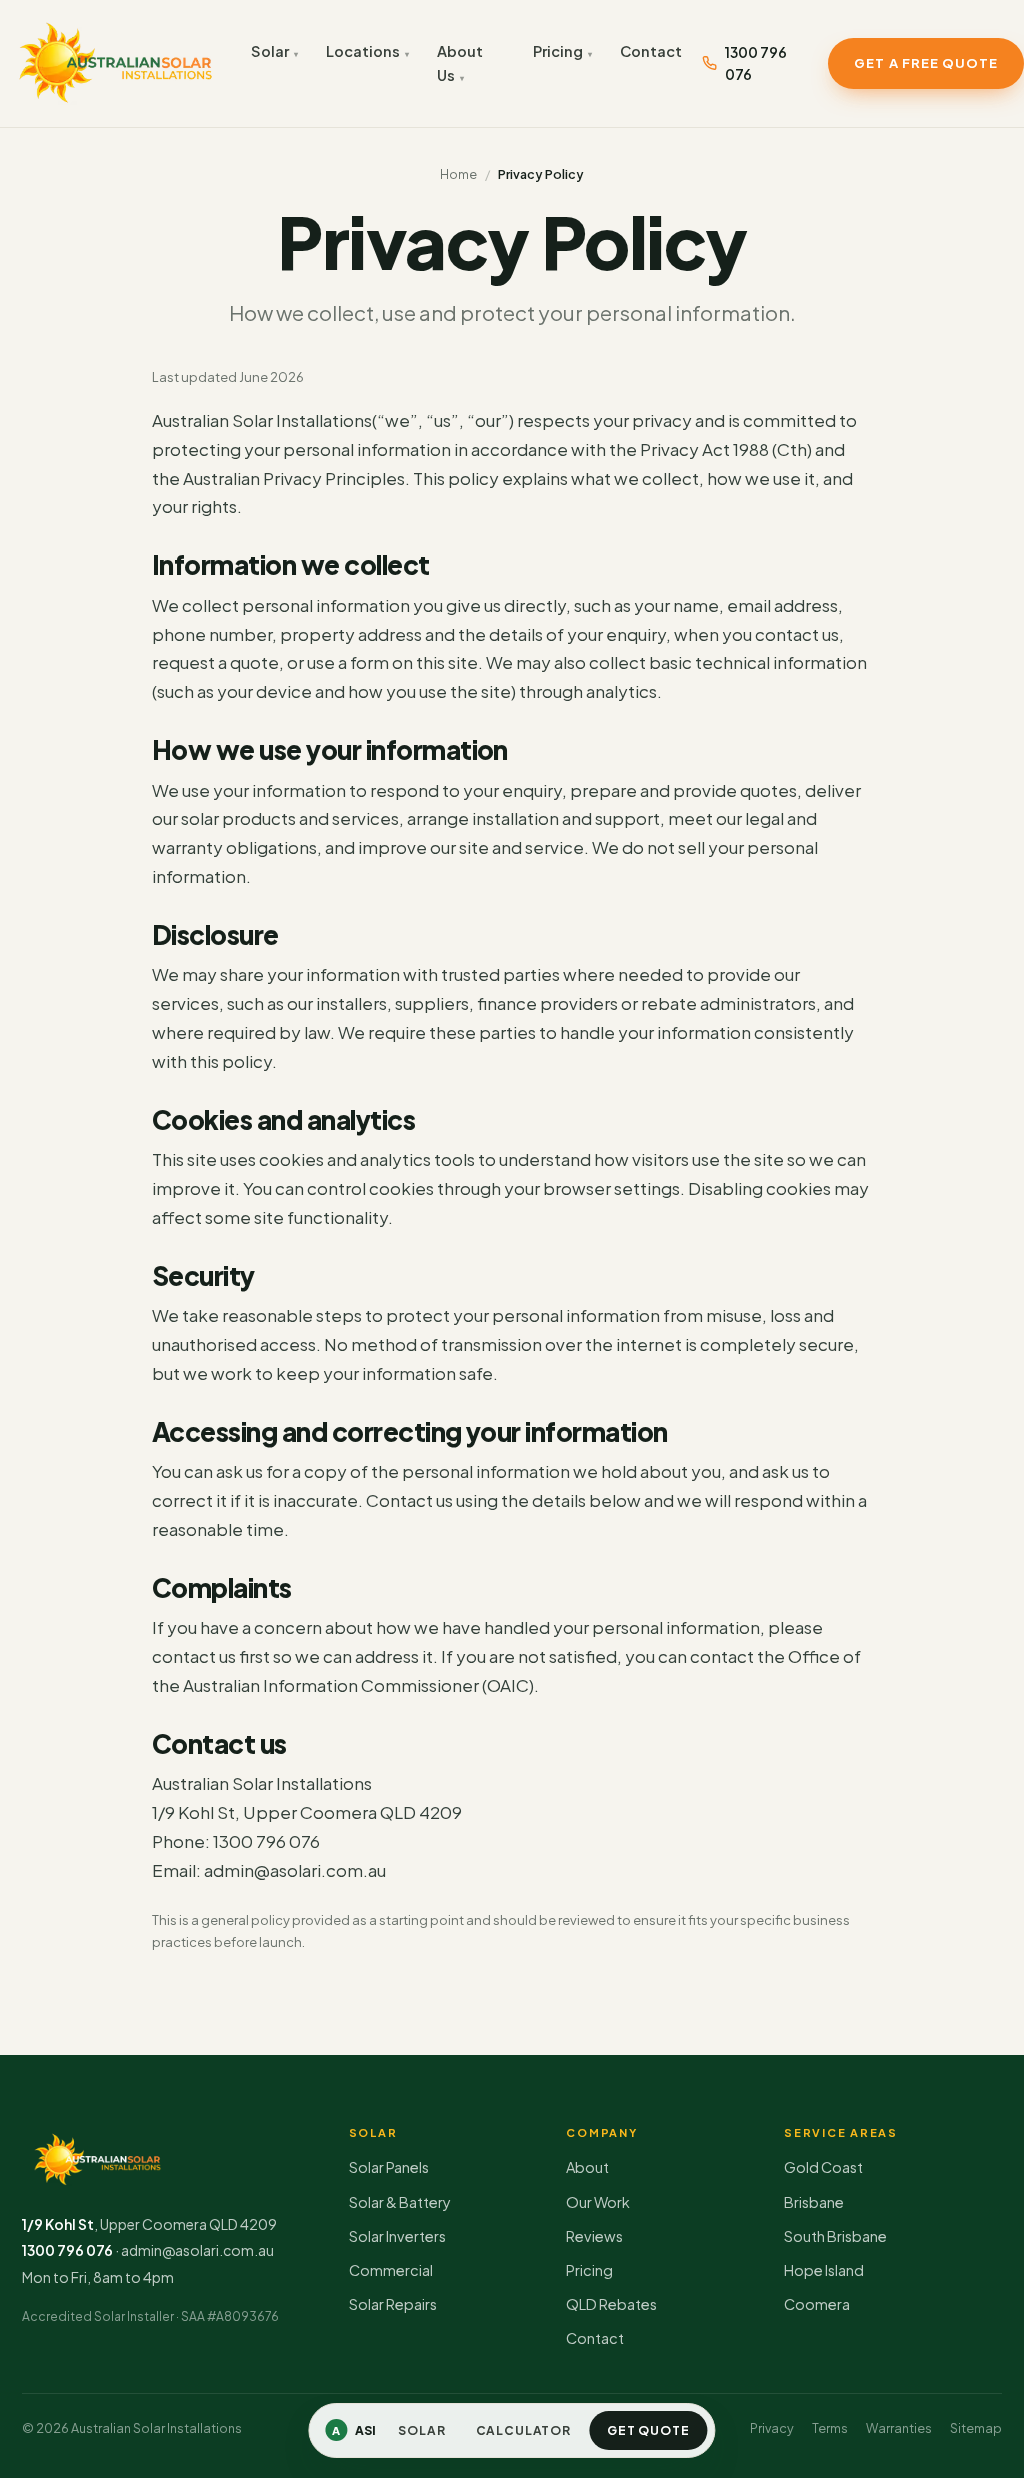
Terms (830, 2428)
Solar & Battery (400, 2202)
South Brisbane (835, 2236)
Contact (651, 51)
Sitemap (976, 2428)
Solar (270, 51)
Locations (363, 51)
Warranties (899, 2428)
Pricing (558, 51)
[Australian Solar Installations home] (115, 63)
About (587, 2167)
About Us (460, 62)
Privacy (772, 2428)
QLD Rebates (611, 2304)
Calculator (523, 2430)
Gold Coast (823, 2167)
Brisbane (814, 2202)
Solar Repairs (393, 2304)
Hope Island (824, 2270)
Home (458, 174)
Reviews (594, 2236)
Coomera (817, 2304)
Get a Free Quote (926, 63)
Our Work (598, 2202)
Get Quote (648, 2430)
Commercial (391, 2270)
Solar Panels (389, 2167)
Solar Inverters (397, 2236)
